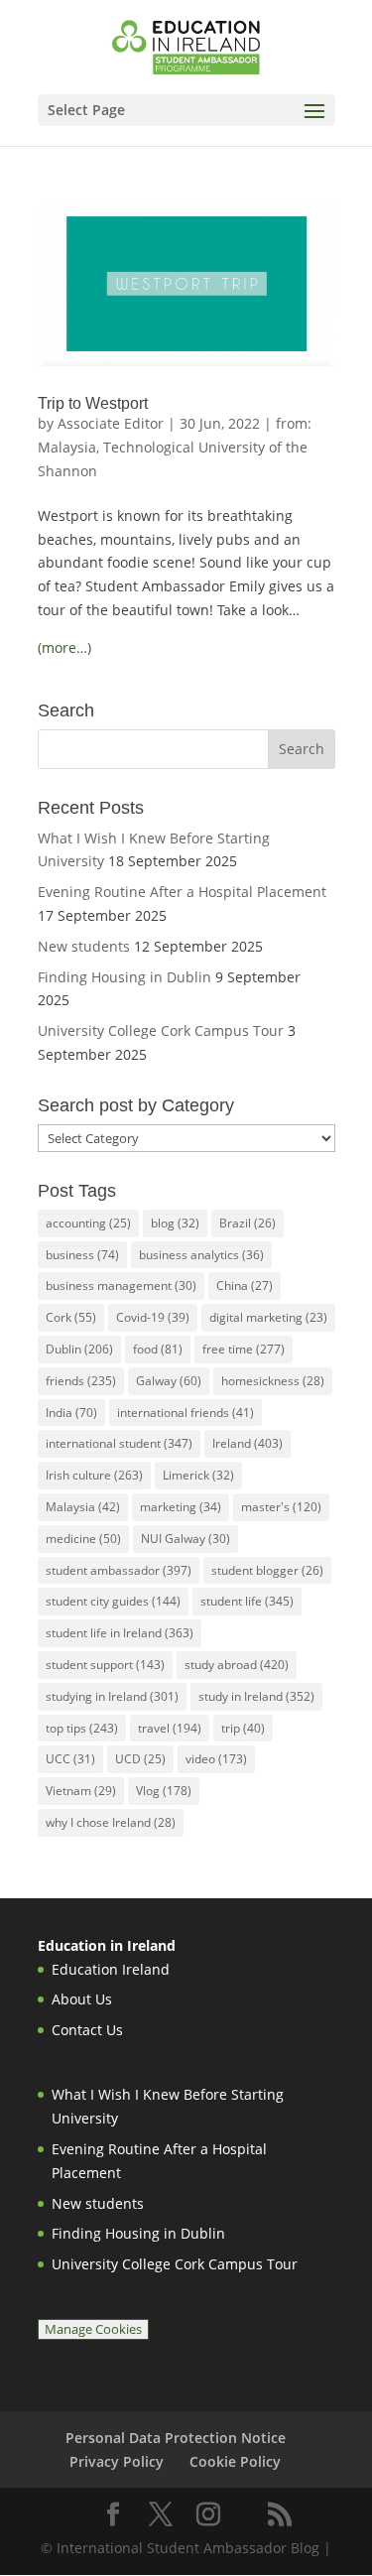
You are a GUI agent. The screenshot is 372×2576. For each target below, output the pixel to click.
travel (170, 1728)
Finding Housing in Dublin (124, 977)
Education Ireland (111, 1969)
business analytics (201, 1255)
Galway (169, 1381)
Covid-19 (153, 1317)
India (71, 1413)
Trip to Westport (93, 403)
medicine (83, 1539)
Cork (71, 1317)
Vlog (164, 1791)
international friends (186, 1413)
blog (175, 1223)
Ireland (248, 1443)
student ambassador (119, 1570)
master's (281, 1507)
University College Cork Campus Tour (161, 1030)
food (158, 1349)
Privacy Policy (117, 2461)
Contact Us (87, 2030)
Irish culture (94, 1475)
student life (247, 1601)
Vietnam (81, 1791)
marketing (181, 1507)
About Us (82, 1999)
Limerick (198, 1475)
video (216, 1759)
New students (84, 946)
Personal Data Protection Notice (176, 2438)
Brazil (248, 1223)
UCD (140, 1759)
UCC (70, 1759)
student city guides (113, 1601)
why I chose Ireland (111, 1822)
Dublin (79, 1349)
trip (243, 1728)
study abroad (237, 1665)
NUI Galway (186, 1539)
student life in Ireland (120, 1633)
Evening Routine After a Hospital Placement (182, 892)
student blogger (267, 1570)
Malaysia (83, 1507)
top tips (82, 1728)
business (82, 1255)
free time (244, 1349)
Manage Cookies (93, 2329)
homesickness (273, 1381)
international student (119, 1443)
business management (121, 1286)
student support (105, 1665)
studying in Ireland (112, 1696)
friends (81, 1381)
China (245, 1286)
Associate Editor (111, 423)
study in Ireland (256, 1696)
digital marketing (268, 1317)
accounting (88, 1223)
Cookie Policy (235, 2461)
